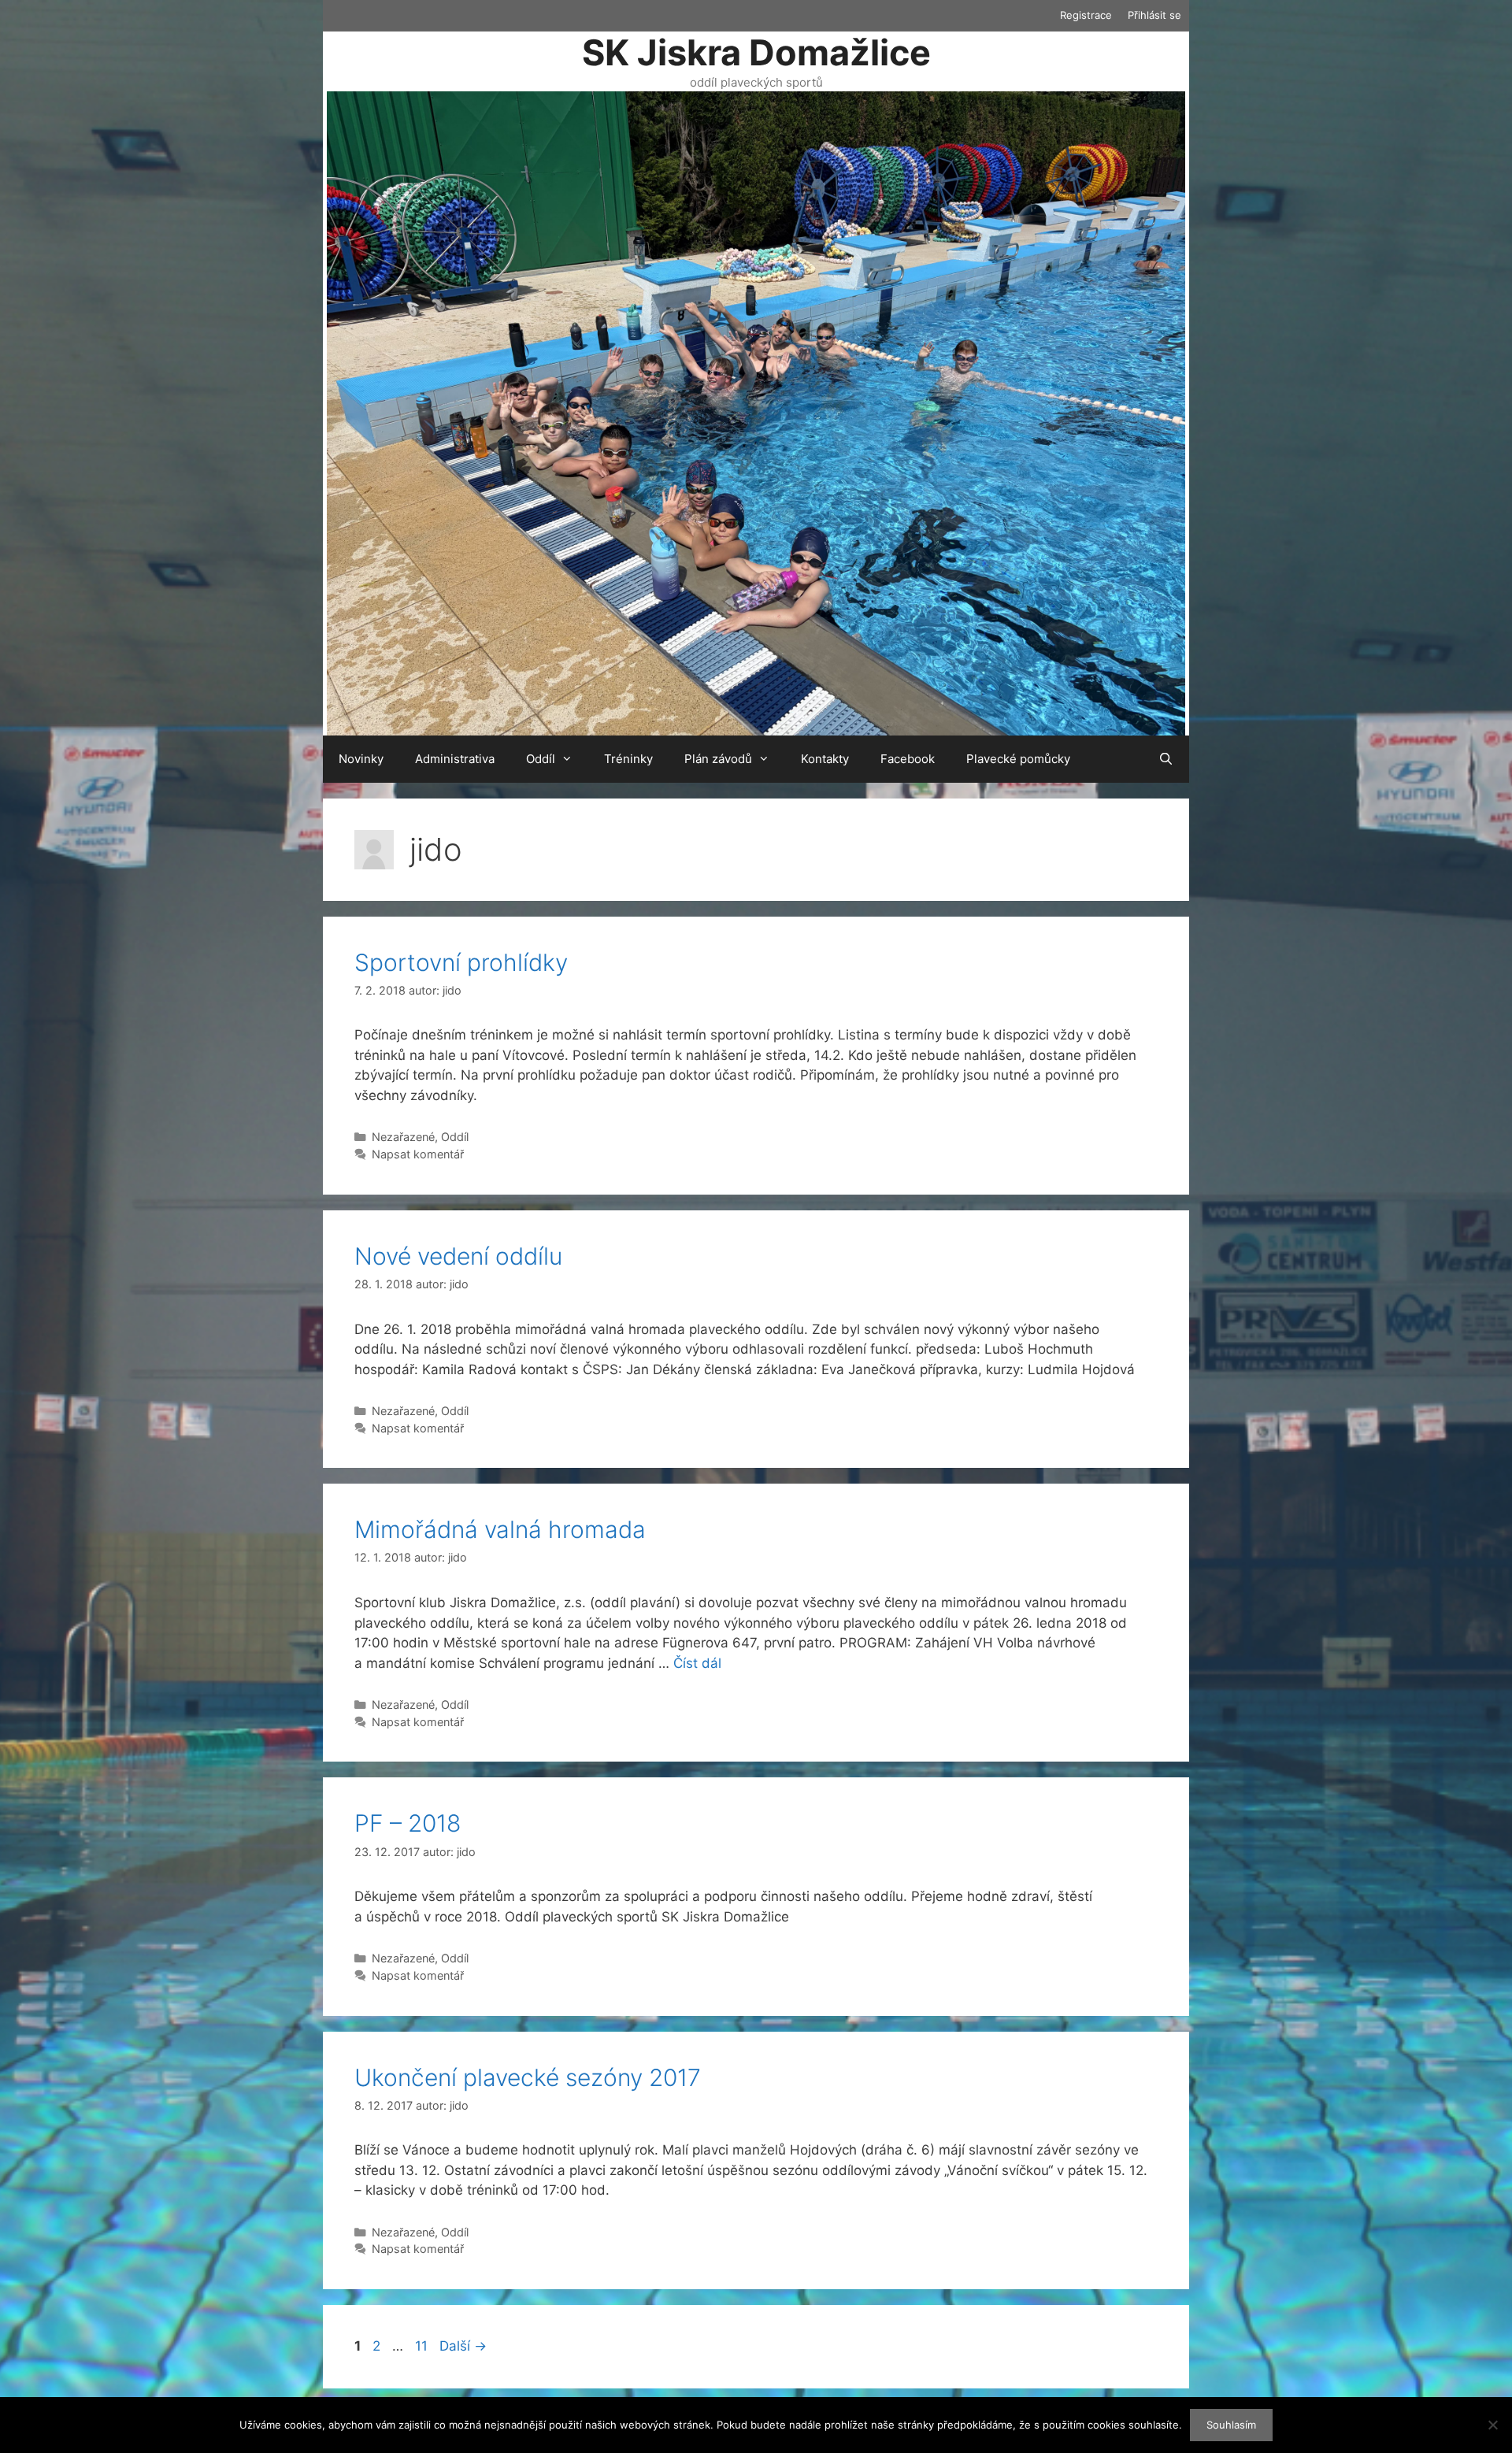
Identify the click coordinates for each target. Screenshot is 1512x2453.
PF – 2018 (408, 1823)
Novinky (361, 759)
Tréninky (628, 759)
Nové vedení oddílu (458, 1256)
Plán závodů (718, 759)
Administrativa (455, 759)
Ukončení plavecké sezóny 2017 (528, 2077)
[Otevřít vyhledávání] (1166, 759)
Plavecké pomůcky (1018, 759)
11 (423, 2346)
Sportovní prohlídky (461, 962)
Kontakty (825, 759)
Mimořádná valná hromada (500, 1529)
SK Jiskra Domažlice (756, 52)
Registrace (1086, 15)
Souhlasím (1231, 2425)
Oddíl (541, 759)
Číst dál (697, 1663)
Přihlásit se (1154, 15)
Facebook (908, 759)
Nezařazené (403, 1137)
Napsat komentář (418, 1154)
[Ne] (1492, 2425)
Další (463, 2346)
